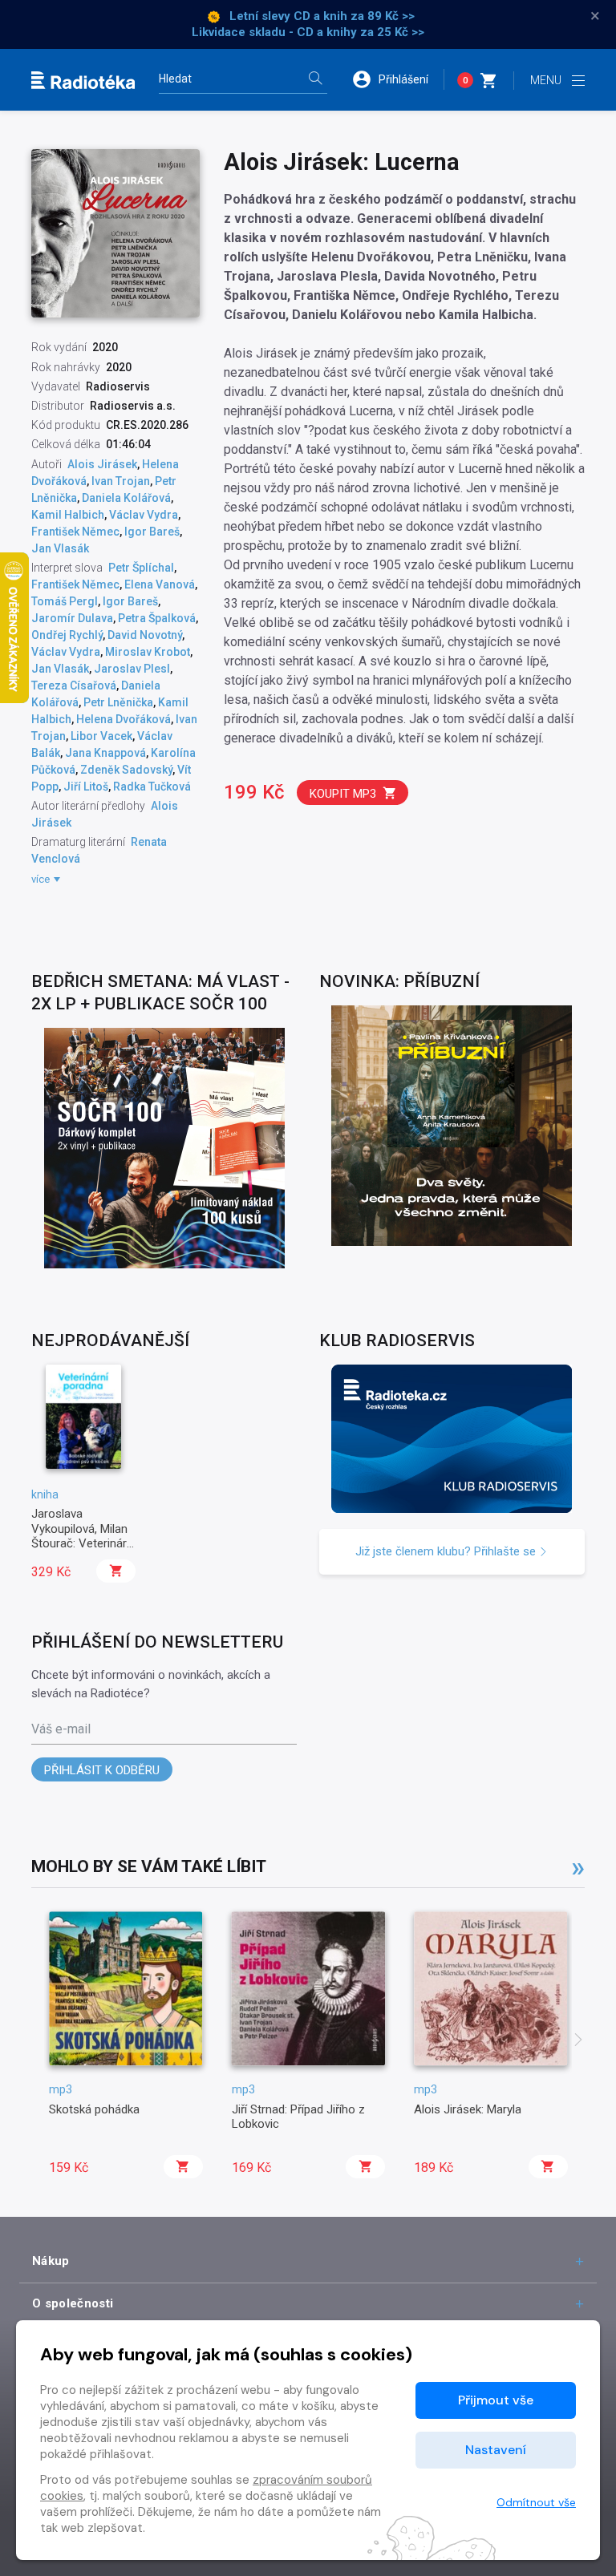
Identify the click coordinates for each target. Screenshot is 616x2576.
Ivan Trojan (121, 481)
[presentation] (578, 2041)
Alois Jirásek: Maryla (468, 2109)
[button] (398, 79)
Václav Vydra (144, 515)
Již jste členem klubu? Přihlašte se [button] (447, 1551)
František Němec (75, 532)
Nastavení (496, 2450)
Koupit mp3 (343, 794)
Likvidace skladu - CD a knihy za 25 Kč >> (308, 32)
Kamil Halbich (68, 515)
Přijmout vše (496, 2400)
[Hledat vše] (315, 80)
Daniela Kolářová (126, 498)
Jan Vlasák (60, 548)
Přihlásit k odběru (102, 1770)
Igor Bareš (152, 532)
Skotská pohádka (94, 2109)
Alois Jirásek (102, 464)
